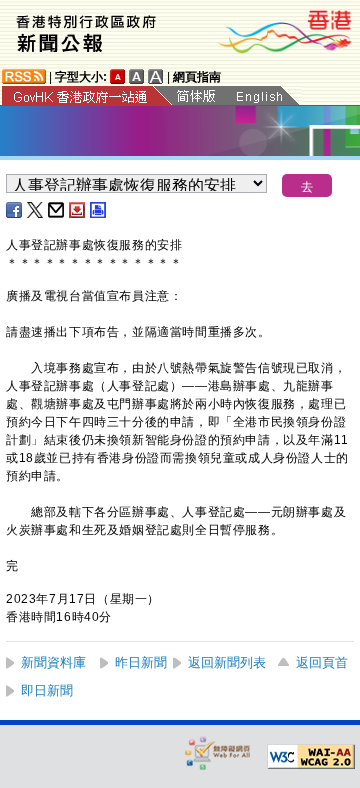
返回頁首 (322, 662)
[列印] (99, 210)
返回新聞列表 (227, 662)
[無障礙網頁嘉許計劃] (218, 752)
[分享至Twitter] (36, 210)
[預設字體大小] (118, 76)
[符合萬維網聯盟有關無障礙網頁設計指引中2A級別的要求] (311, 757)
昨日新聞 (141, 662)
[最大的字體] (156, 76)
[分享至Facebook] (15, 210)
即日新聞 (47, 690)
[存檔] (78, 210)
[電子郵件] (57, 210)
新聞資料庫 (53, 662)
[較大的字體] (137, 76)
